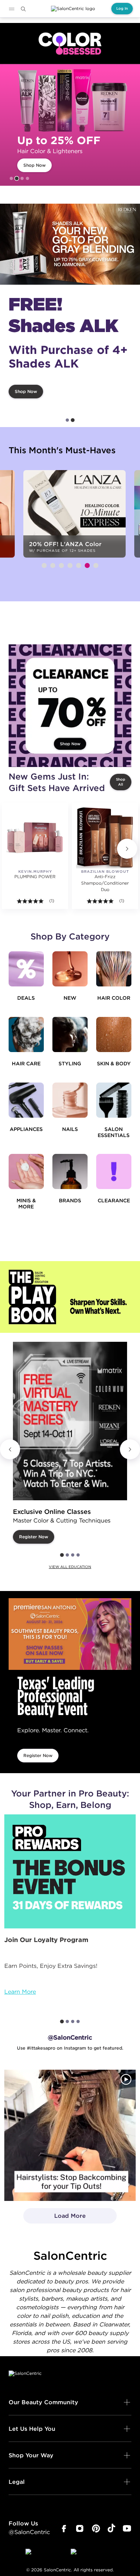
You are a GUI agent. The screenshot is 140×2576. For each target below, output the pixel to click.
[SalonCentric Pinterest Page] (96, 2529)
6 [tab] (87, 565)
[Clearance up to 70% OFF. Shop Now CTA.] (70, 706)
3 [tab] (22, 178)
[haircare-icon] (26, 1034)
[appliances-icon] (26, 1100)
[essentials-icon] (114, 1100)
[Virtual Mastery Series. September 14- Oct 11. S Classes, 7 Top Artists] (70, 1421)
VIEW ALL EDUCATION (70, 1567)
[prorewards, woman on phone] (70, 1871)
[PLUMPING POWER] (35, 837)
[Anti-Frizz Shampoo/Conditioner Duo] (105, 837)
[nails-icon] (70, 1100)
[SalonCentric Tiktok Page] (111, 2529)
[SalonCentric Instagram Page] (80, 2529)
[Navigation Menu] (11, 9)
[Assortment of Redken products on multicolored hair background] (70, 244)
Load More (55, 2218)
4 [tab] (27, 178)
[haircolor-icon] (114, 969)
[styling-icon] (70, 1034)
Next (127, 849)
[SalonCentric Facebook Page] (64, 2529)
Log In (122, 8)
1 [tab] (11, 178)
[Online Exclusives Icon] (70, 1171)
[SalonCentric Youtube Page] (127, 2529)
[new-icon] (70, 969)
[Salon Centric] (73, 9)
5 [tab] (79, 565)
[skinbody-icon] (114, 1034)
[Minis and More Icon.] (26, 1171)
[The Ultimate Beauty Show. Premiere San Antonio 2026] (70, 1634)
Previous (10, 1449)
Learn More (20, 1992)
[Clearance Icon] (114, 1171)
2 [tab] (17, 179)
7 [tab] (96, 565)
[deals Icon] (26, 969)
